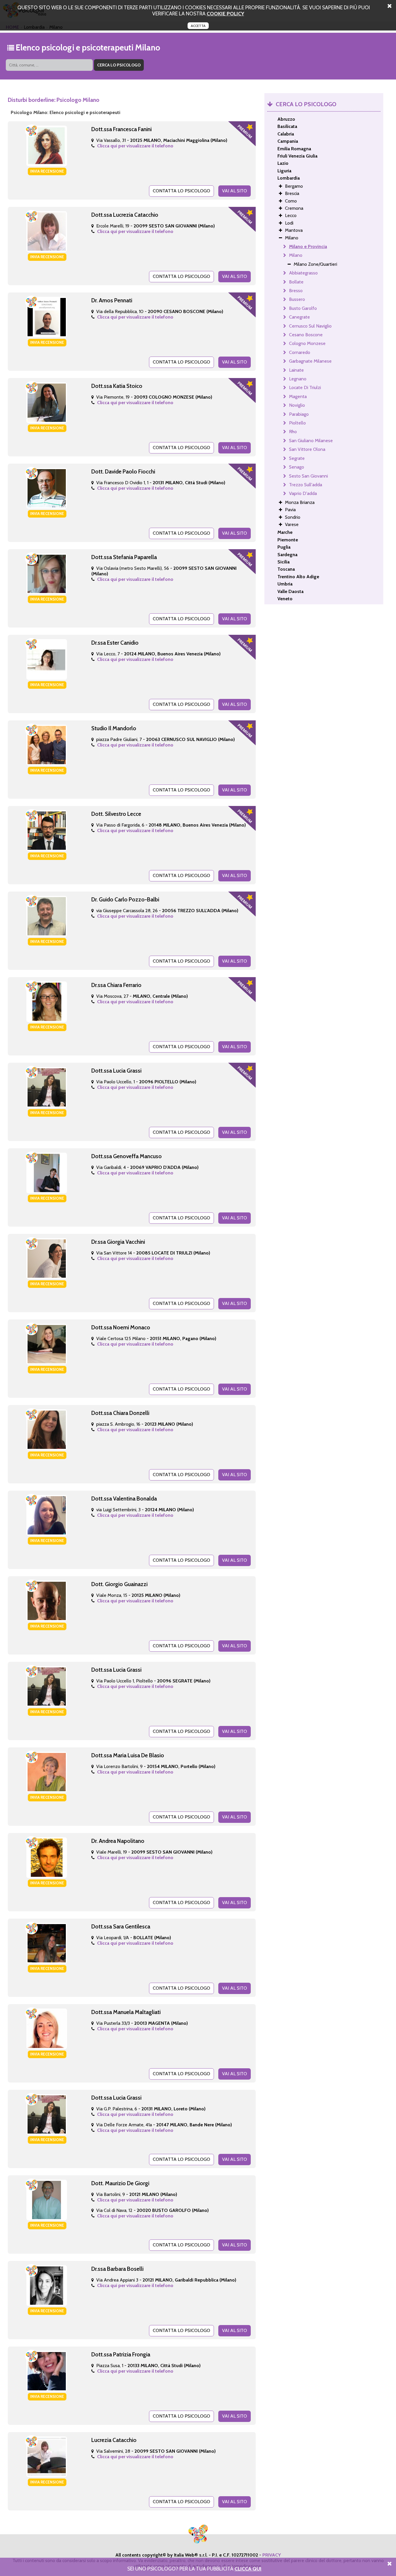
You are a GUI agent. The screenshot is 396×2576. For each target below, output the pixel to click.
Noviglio (297, 405)
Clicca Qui (248, 2569)
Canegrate (299, 317)
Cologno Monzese (307, 343)
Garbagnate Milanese (310, 361)
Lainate (296, 370)
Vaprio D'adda (303, 493)
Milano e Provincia (308, 246)
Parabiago (299, 414)
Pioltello (297, 423)
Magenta (298, 396)
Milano (296, 255)
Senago (297, 467)
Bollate (296, 282)
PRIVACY (272, 2555)
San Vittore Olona (307, 449)
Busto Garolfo (303, 308)
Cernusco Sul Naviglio (310, 326)
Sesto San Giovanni (308, 476)
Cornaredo (300, 352)
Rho (293, 432)
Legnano (298, 379)
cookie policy (225, 13)
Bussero (297, 299)
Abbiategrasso (303, 273)
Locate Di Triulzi (305, 387)
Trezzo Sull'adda (306, 485)
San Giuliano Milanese (311, 441)
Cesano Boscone (306, 335)
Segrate (297, 458)
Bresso (296, 291)
